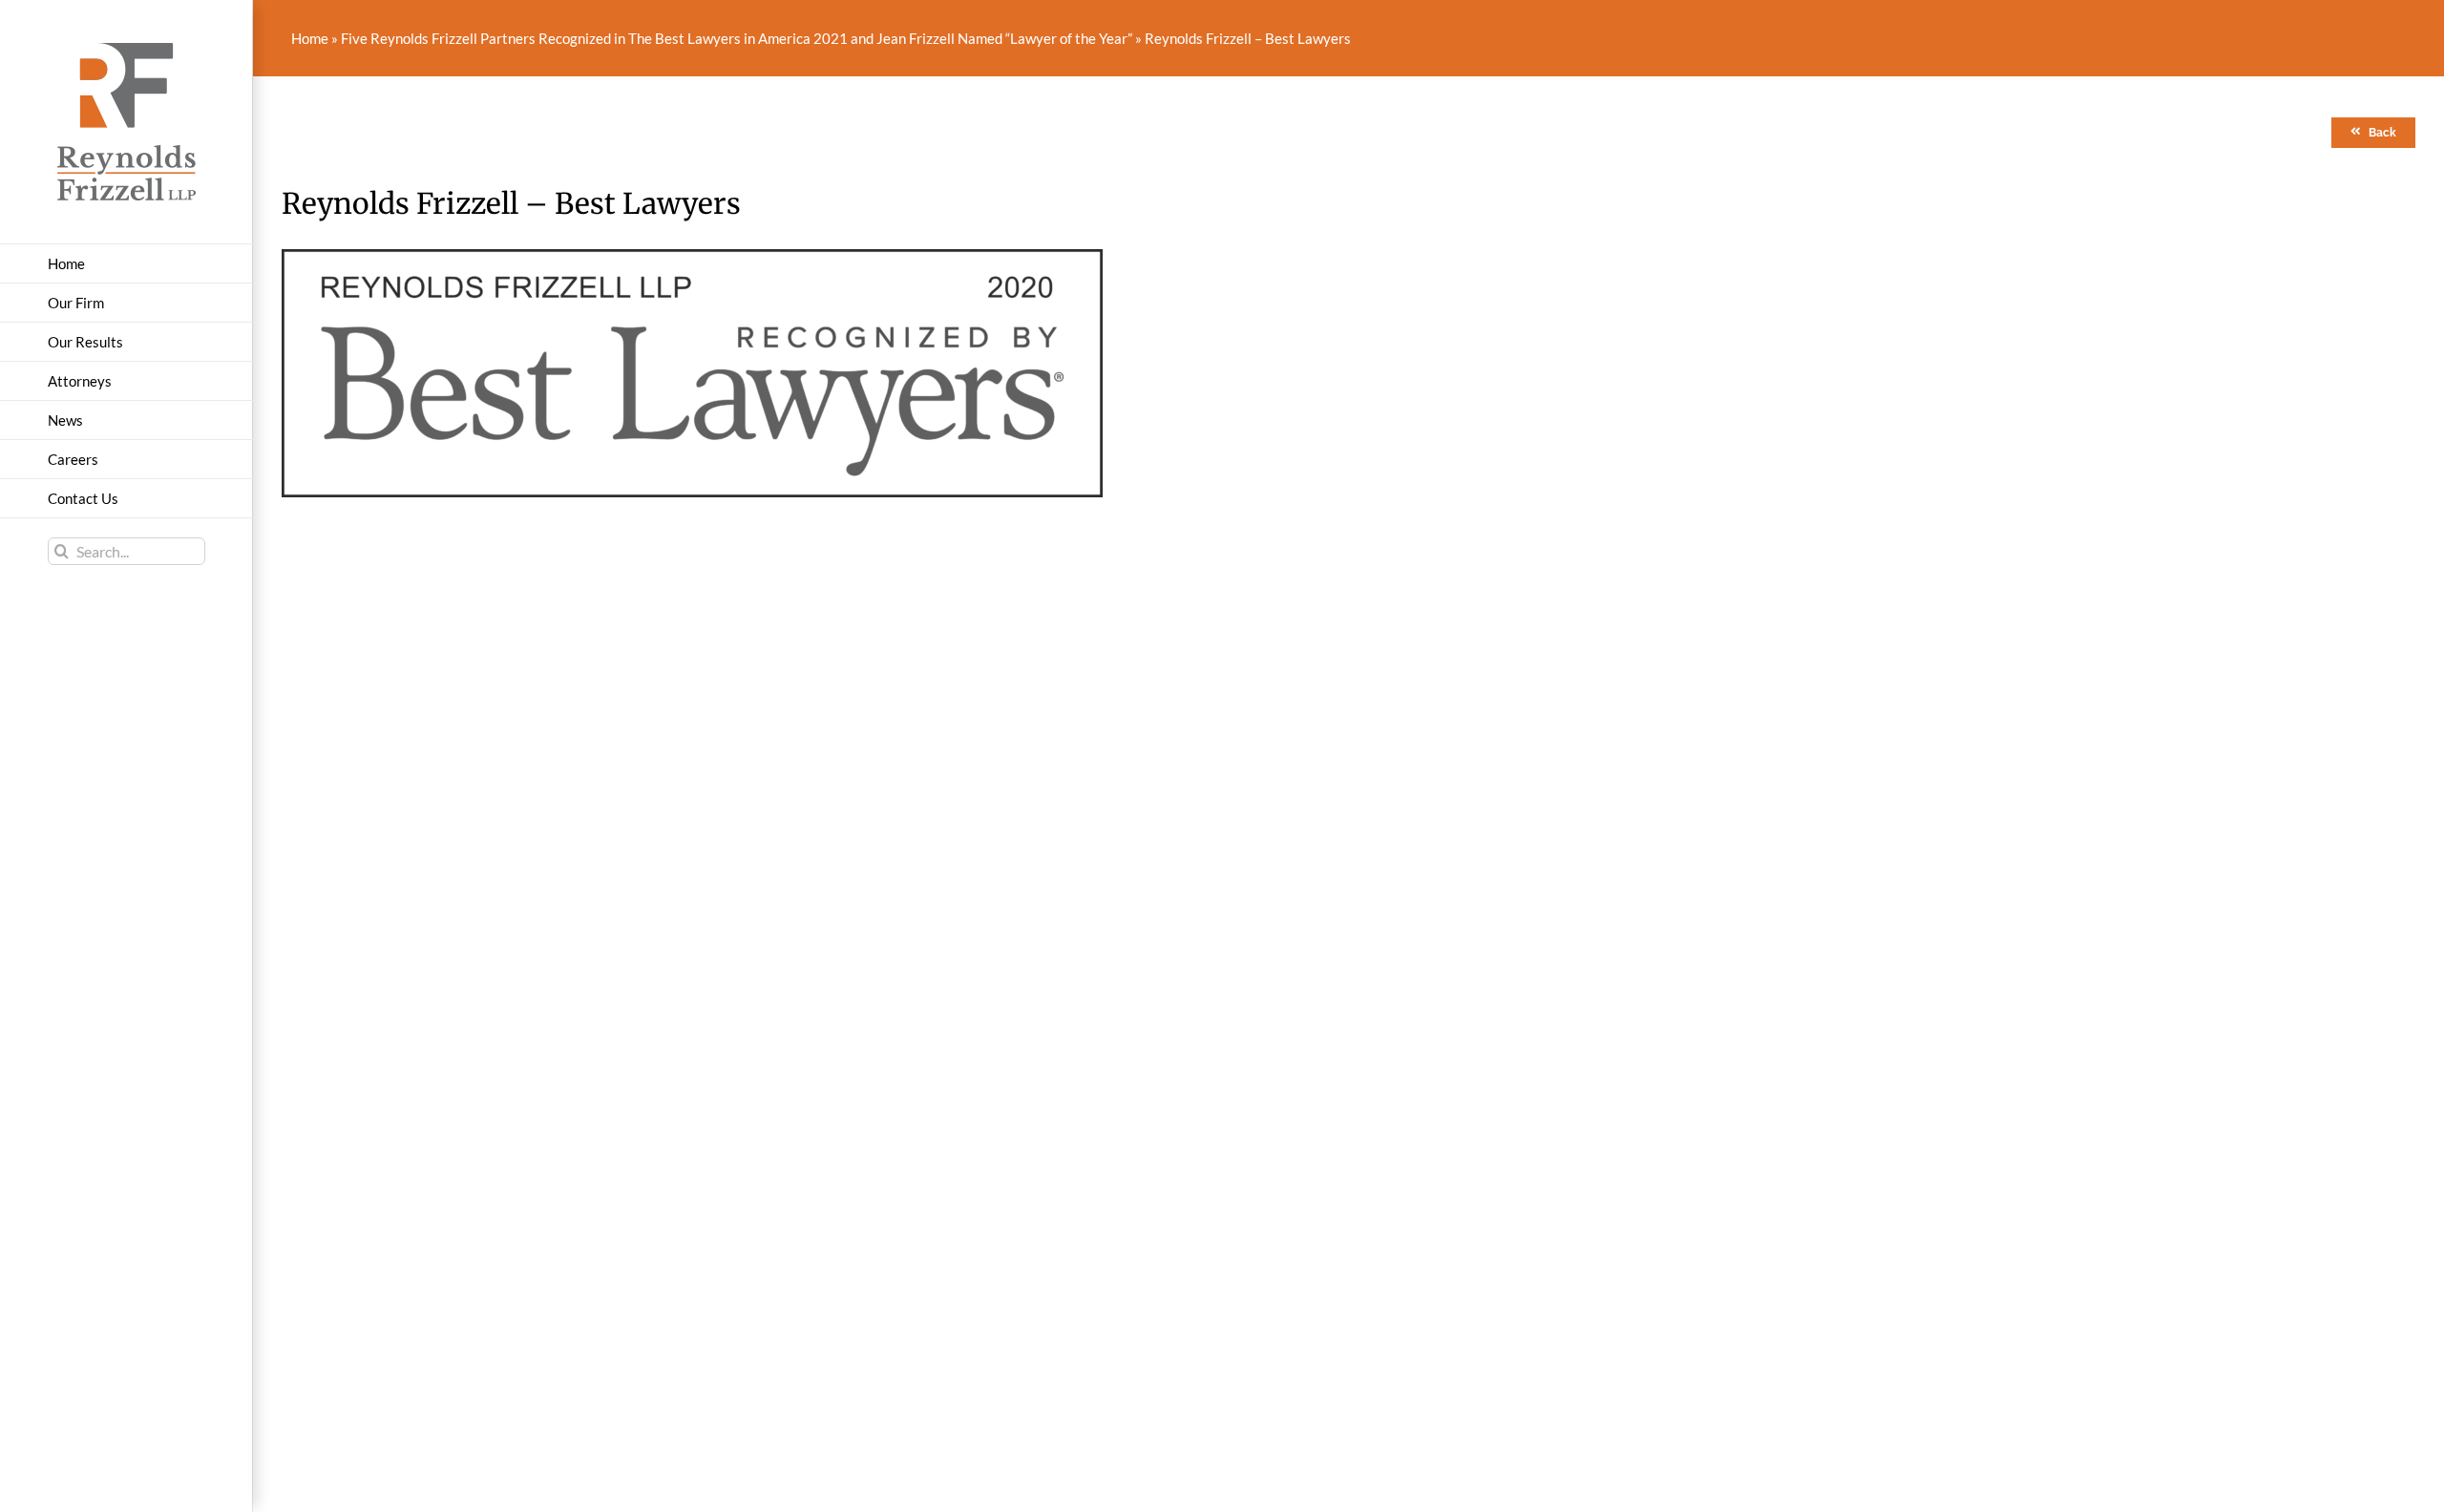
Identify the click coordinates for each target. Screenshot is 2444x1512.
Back (2382, 133)
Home (310, 38)
